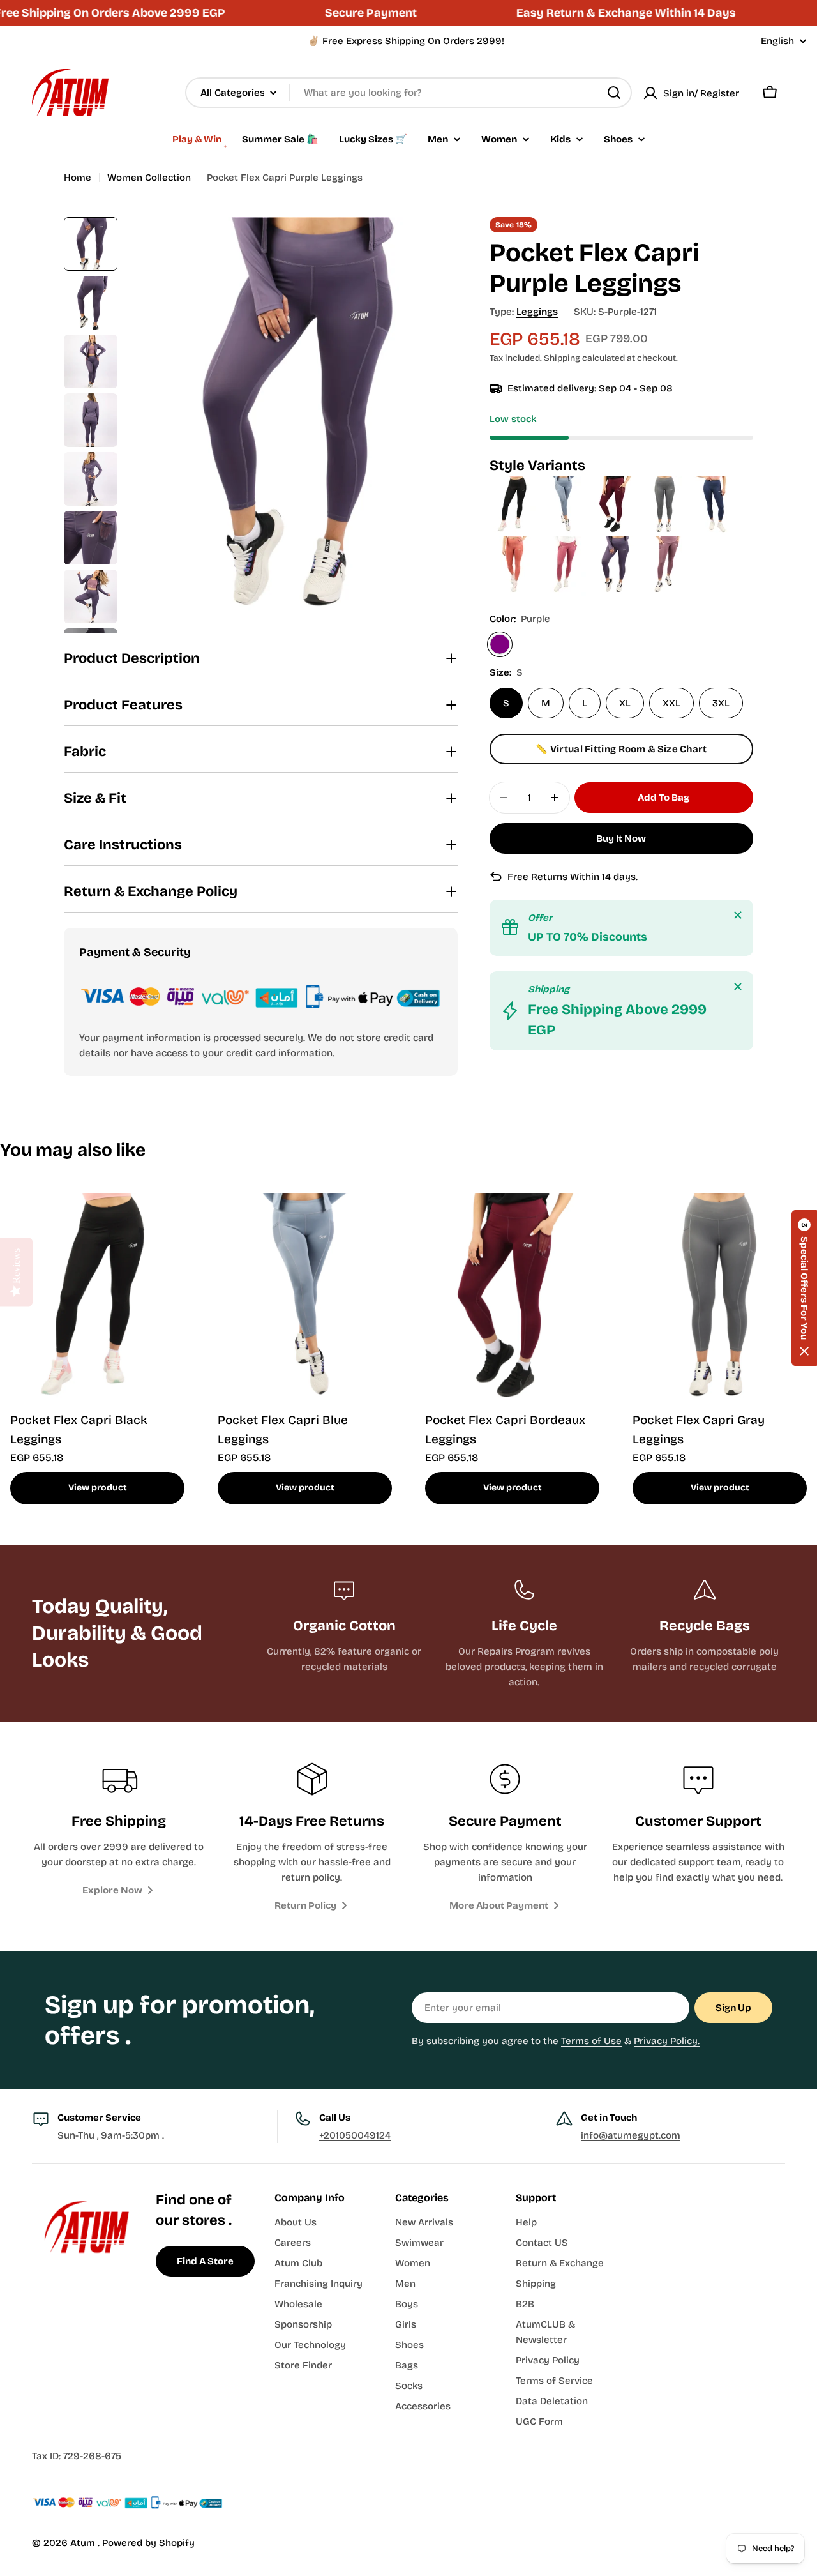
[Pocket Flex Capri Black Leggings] (515, 483)
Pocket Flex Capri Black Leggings (79, 1429)
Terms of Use (591, 2041)
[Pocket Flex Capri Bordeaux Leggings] (616, 483)
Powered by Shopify (148, 2543)
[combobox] (408, 93)
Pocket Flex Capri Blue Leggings (283, 1429)
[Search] (614, 93)
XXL (671, 703)
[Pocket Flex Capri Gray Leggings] (666, 483)
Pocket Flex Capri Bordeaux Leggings (505, 1429)
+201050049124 (355, 2135)
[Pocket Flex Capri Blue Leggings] (565, 483)
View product (98, 1488)
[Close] (738, 915)
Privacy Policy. (667, 2041)
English (777, 41)
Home (78, 178)
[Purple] (500, 644)
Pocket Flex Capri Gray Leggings (699, 1429)
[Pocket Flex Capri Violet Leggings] (665, 543)
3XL (721, 703)
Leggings (537, 312)
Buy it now (621, 838)
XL (625, 703)
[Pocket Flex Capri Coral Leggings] (515, 543)
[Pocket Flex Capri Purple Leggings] (616, 543)
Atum (84, 2543)
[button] (804, 1288)
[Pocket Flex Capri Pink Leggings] (565, 543)
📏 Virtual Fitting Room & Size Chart (621, 749)
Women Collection (149, 178)
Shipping (562, 358)
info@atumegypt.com (631, 2135)
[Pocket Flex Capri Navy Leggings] (715, 483)
